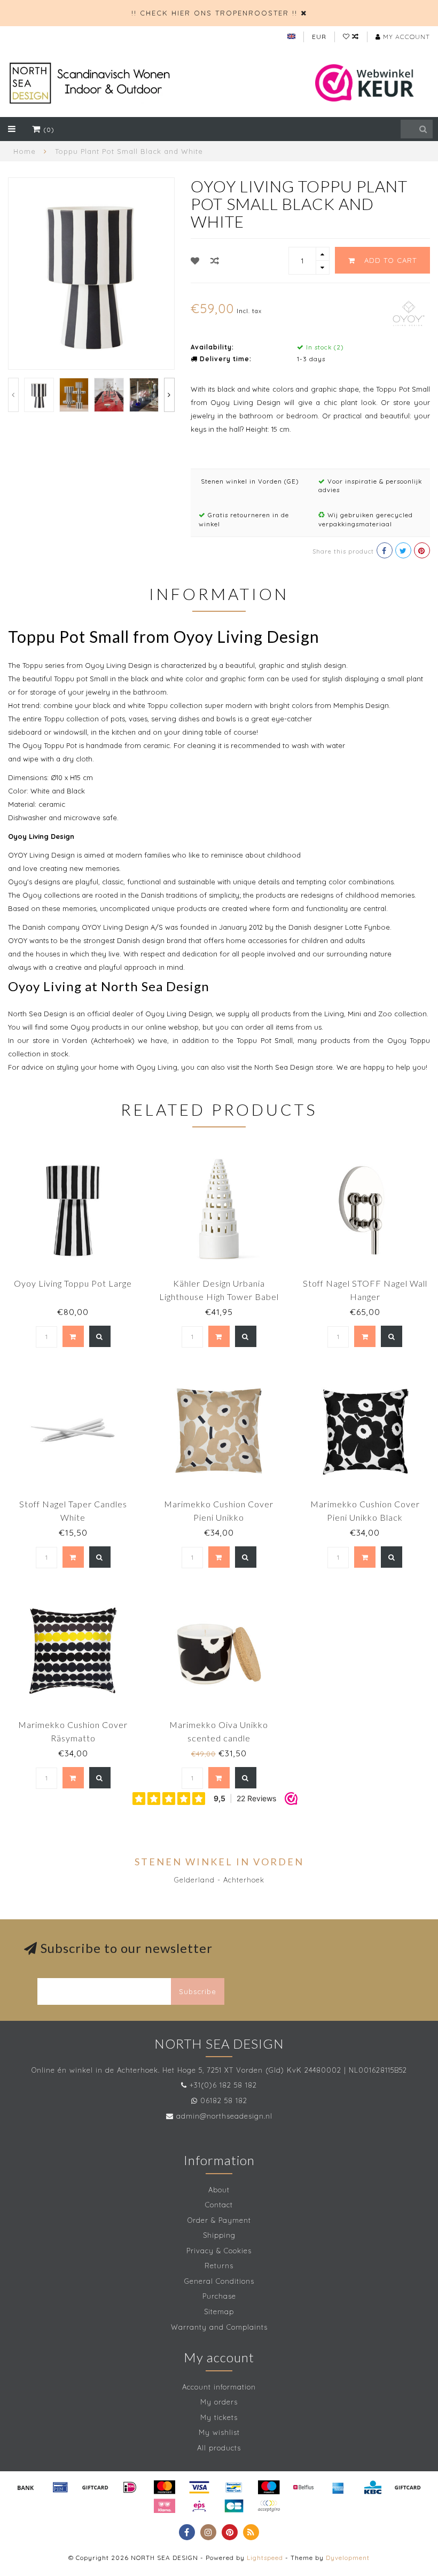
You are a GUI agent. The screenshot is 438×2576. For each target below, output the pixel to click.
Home (25, 151)
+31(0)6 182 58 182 (223, 2085)
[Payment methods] (26, 2487)
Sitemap (219, 2312)
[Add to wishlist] (195, 261)
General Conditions (219, 2281)
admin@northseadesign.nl (224, 2116)
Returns (219, 2266)
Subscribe (198, 1991)
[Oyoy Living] (409, 312)
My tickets (219, 2417)
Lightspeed (265, 2558)
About (219, 2190)
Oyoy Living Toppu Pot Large (73, 1283)
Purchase (219, 2296)
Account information (219, 2387)
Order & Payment (219, 2220)
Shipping (219, 2235)
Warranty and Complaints (219, 2327)
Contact (219, 2205)
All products (219, 2448)
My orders (219, 2402)
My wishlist (219, 2432)
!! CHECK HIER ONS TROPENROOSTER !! (214, 13)
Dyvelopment (348, 2558)
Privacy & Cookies (219, 2251)
